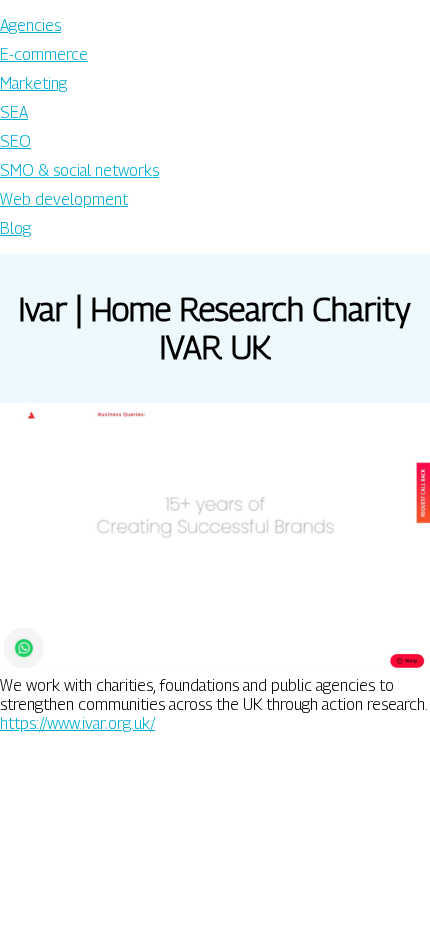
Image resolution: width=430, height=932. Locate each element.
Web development (64, 199)
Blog (15, 228)
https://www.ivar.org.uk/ (77, 723)
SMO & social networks (79, 170)
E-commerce (44, 54)
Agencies (30, 25)
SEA (14, 112)
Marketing (33, 83)
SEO (15, 141)
